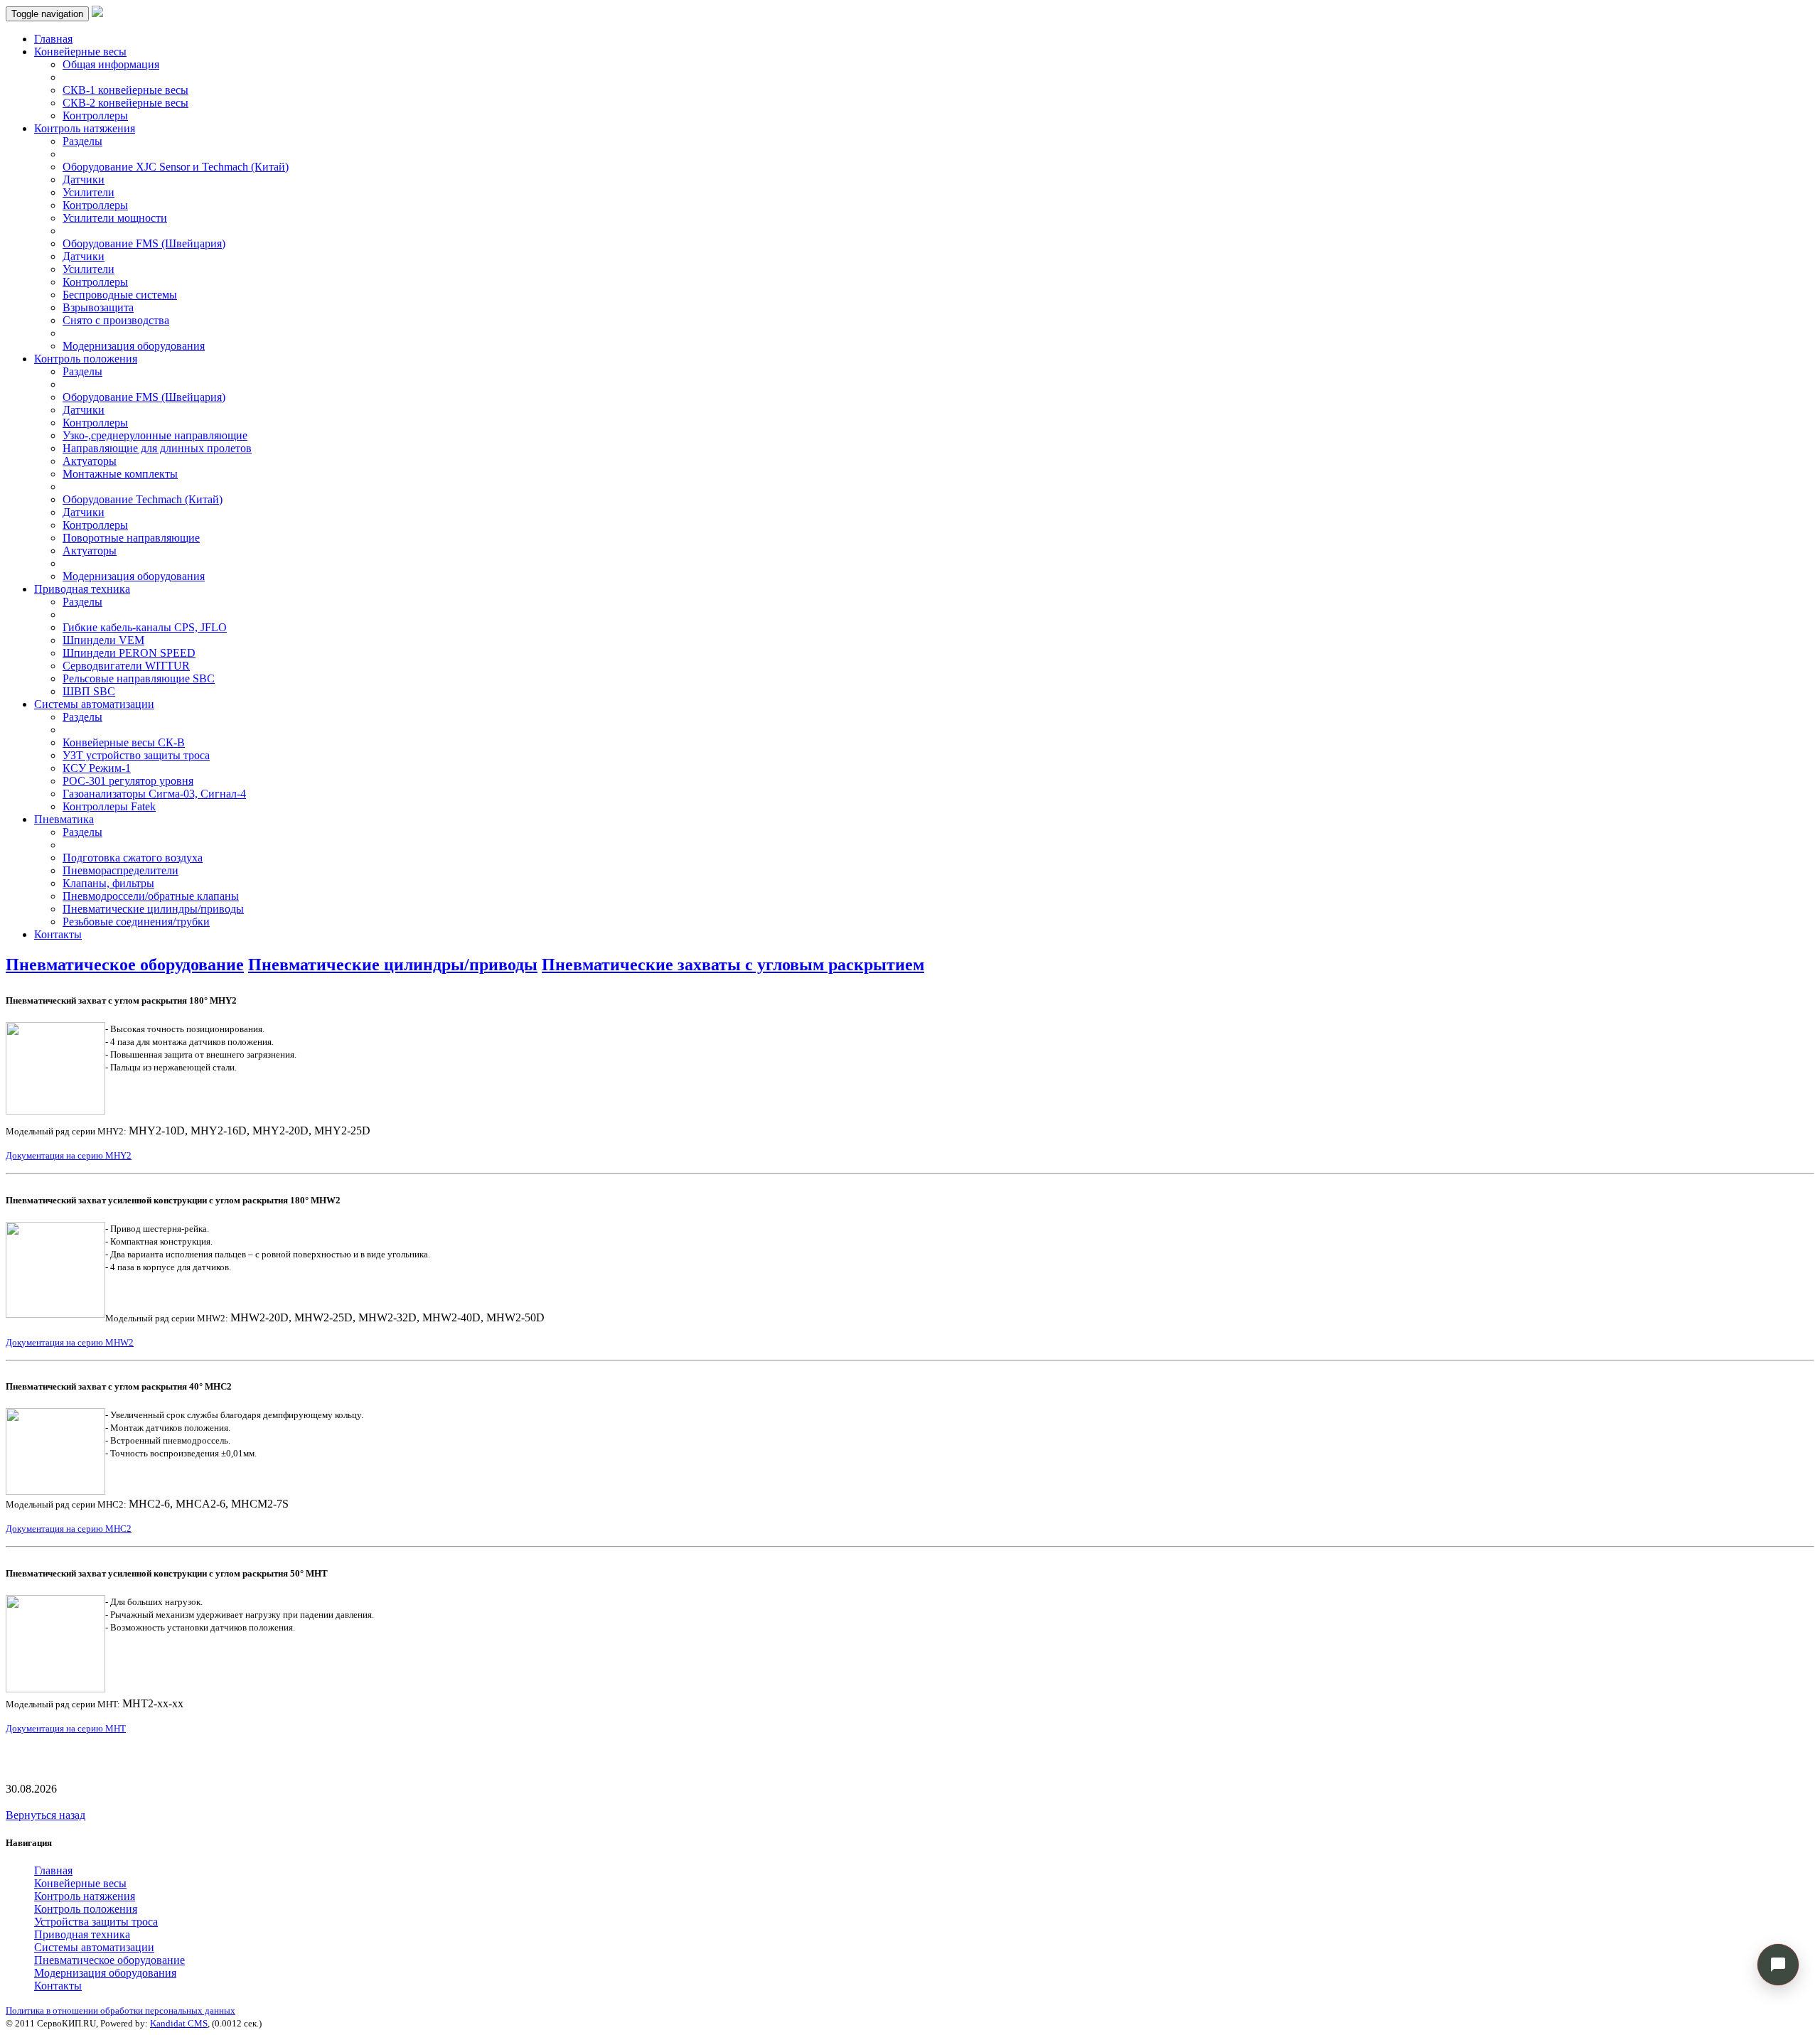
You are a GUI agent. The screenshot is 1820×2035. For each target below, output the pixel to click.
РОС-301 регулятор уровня (128, 781)
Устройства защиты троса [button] (96, 1922)
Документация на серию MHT (66, 1728)
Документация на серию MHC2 (69, 1529)
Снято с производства (116, 320)
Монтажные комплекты (120, 474)
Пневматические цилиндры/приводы (153, 909)
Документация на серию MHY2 (69, 1155)
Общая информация (111, 64)
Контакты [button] (58, 1986)
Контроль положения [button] (86, 359)
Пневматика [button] (64, 819)
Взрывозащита (98, 307)
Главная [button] (53, 1870)
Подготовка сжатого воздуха (133, 858)
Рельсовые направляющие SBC (139, 678)
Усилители (89, 192)
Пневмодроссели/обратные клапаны (151, 896)
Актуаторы (90, 461)
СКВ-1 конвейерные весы (125, 90)
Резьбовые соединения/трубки (136, 922)
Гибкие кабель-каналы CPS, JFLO (145, 627)
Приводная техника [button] (82, 589)
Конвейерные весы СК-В (124, 742)
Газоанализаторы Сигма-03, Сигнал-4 (154, 794)
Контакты (58, 934)
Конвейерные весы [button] (80, 52)
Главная (53, 39)
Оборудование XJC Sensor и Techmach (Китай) (176, 167)
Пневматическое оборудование (125, 965)
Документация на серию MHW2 (70, 1342)
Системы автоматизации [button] (94, 704)
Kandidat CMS (179, 2023)
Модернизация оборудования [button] (105, 1973)
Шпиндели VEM (103, 640)
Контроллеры (95, 116)
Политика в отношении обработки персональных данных (121, 2010)
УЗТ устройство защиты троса (136, 755)
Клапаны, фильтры (108, 883)
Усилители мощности (115, 218)
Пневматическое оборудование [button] (109, 1960)
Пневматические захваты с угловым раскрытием (733, 965)
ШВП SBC (89, 691)
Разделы (82, 141)
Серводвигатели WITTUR (126, 666)
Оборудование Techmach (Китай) (143, 499)
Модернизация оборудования (134, 346)
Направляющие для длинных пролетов (157, 448)
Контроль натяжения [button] (85, 128)
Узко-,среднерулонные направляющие (155, 435)
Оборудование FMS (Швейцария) (144, 243)
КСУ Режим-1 (97, 768)
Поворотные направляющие (131, 538)
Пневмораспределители (121, 870)
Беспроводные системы (120, 295)
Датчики (84, 179)
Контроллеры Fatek (109, 806)
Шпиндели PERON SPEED (129, 653)
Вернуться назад (45, 1815)
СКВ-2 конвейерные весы (125, 103)
